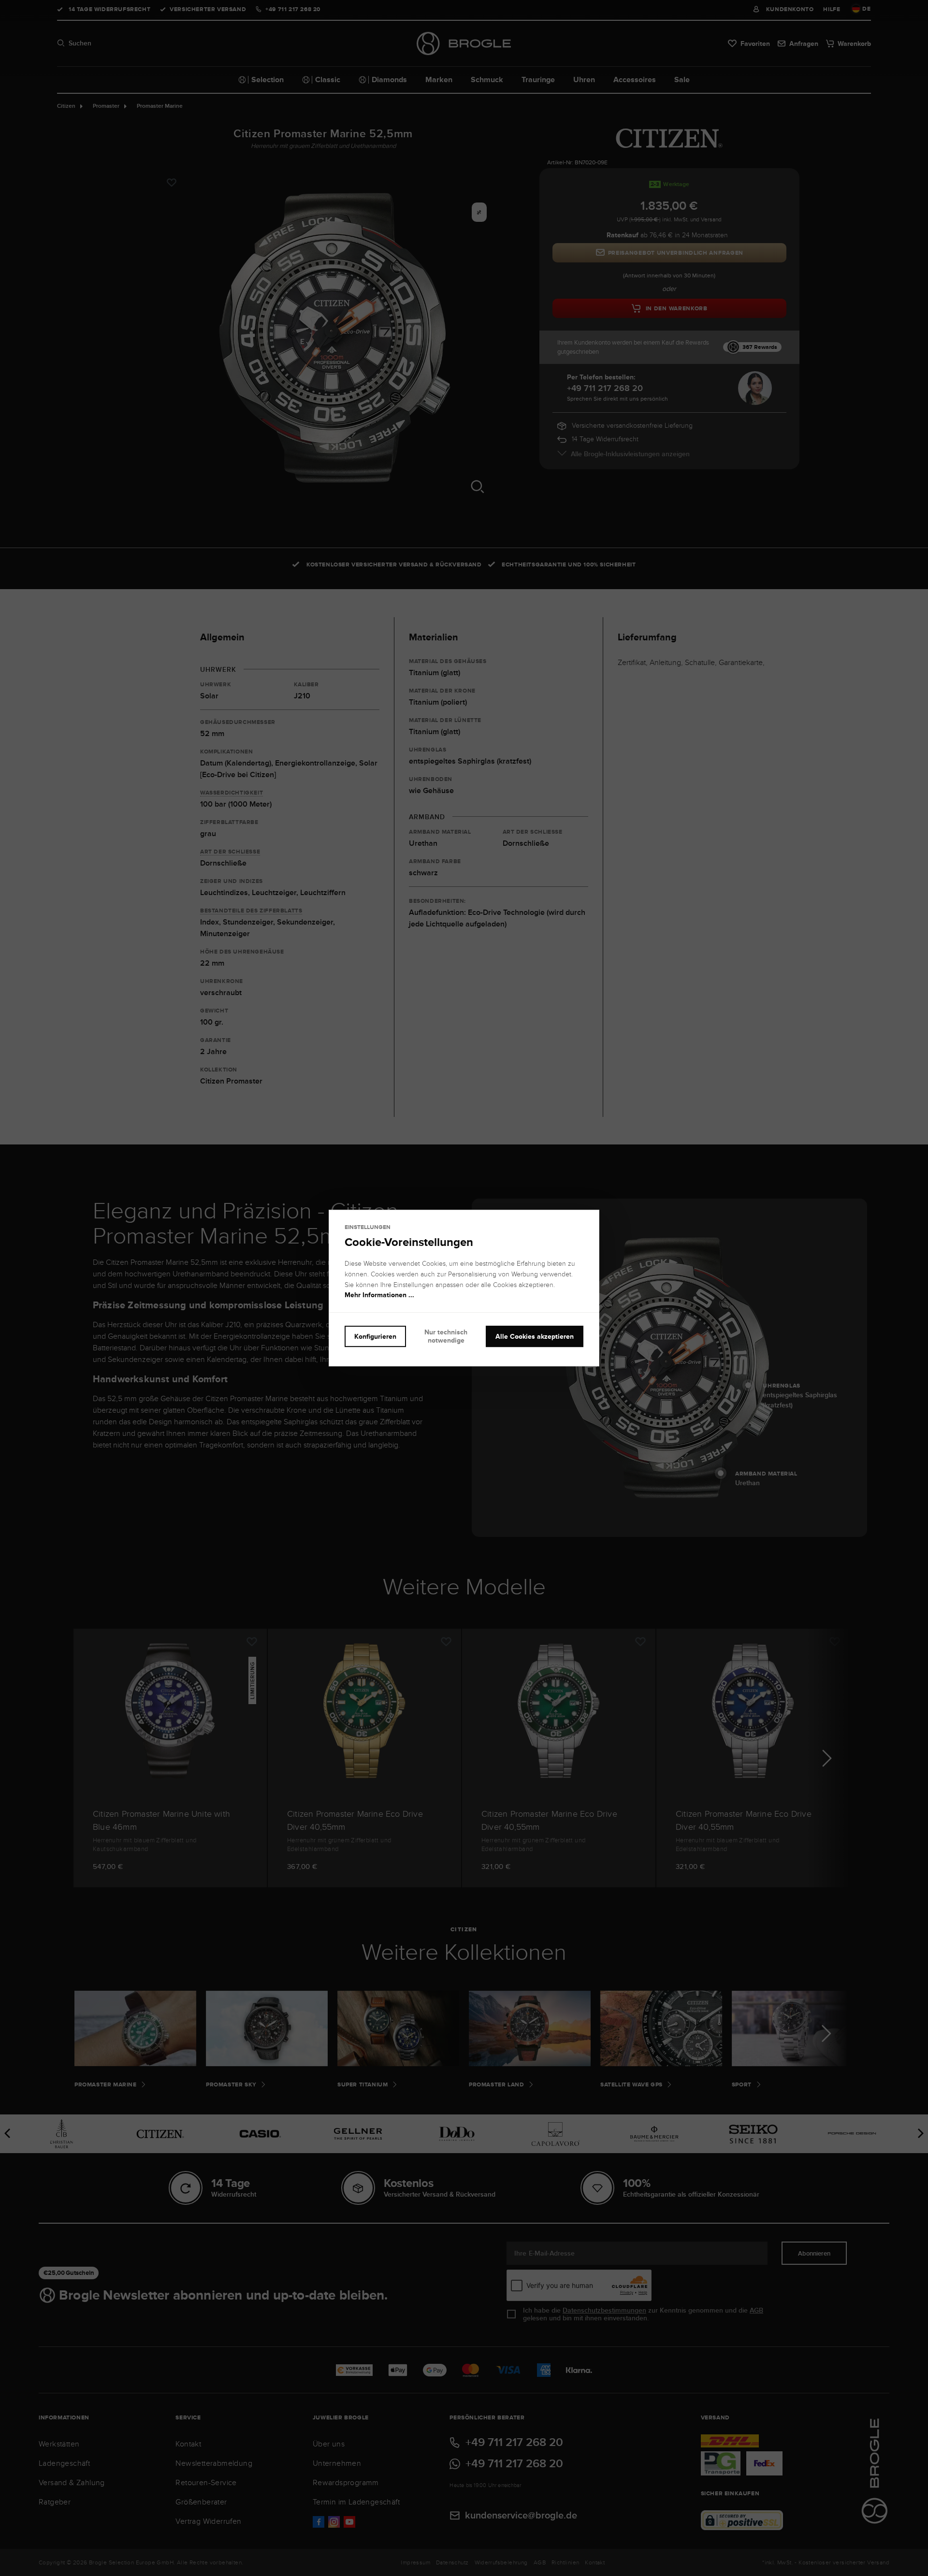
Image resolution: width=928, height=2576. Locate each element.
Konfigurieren (375, 1336)
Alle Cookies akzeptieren (535, 1336)
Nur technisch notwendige (446, 1336)
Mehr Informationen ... (379, 1295)
